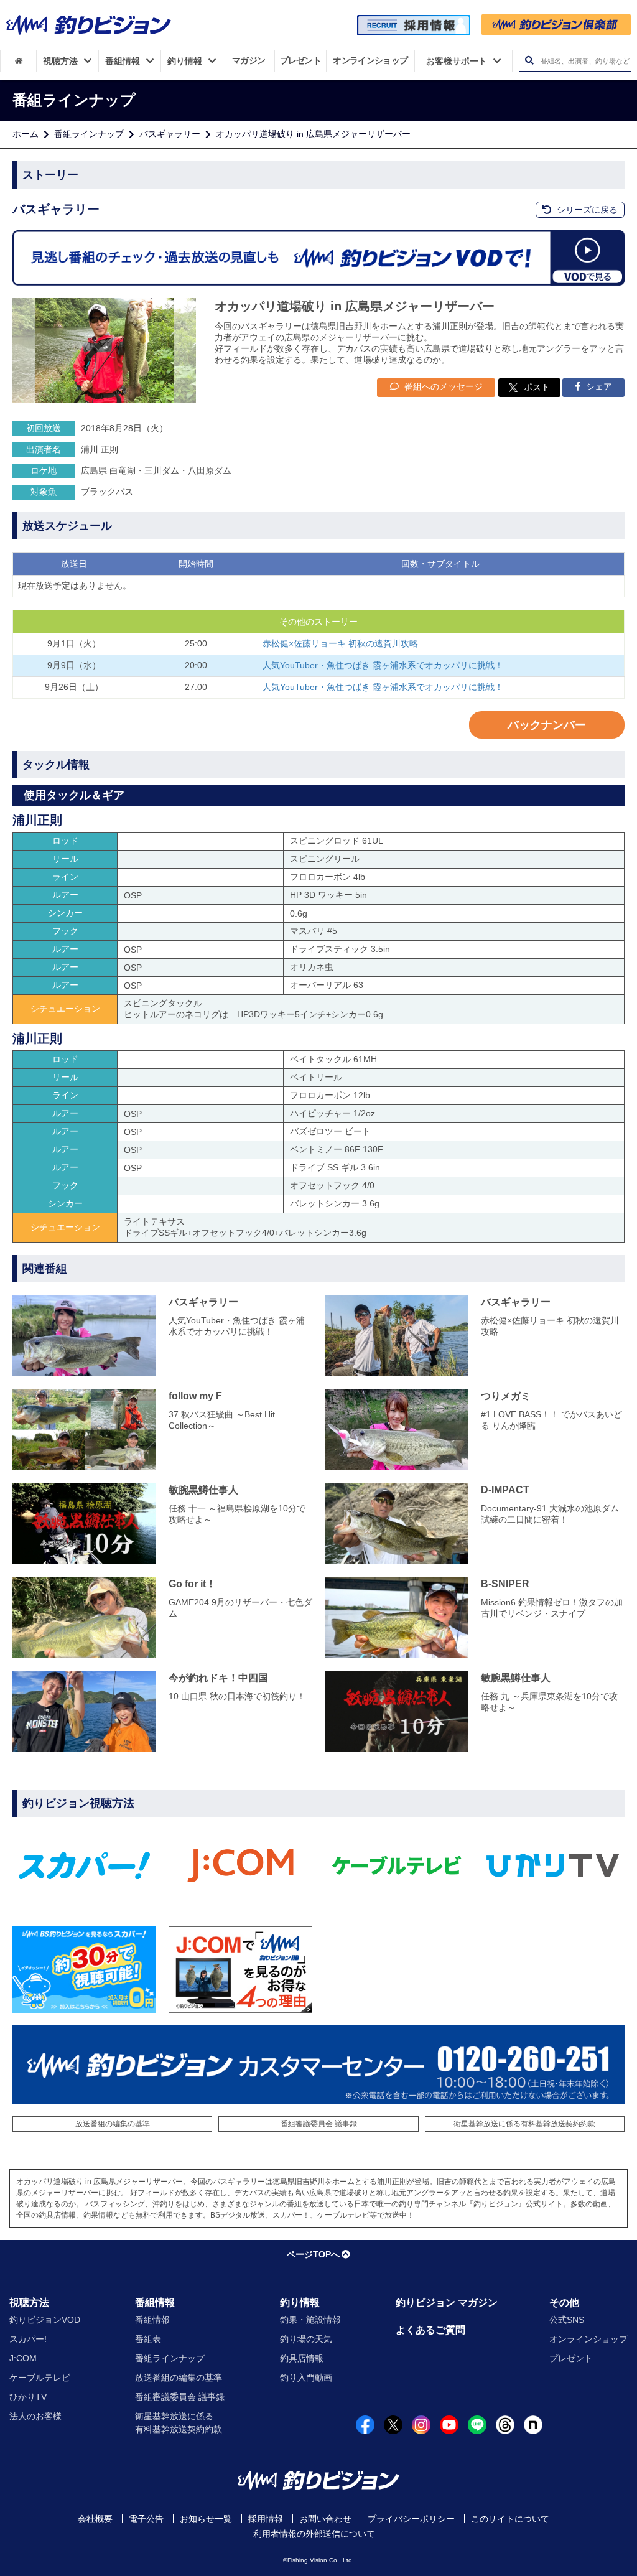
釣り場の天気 (306, 2339)
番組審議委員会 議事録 (319, 2124)
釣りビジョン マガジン (447, 2303)
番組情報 (155, 2303)
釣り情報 (300, 2303)
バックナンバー (547, 725)
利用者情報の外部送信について (314, 2534)
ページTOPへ (313, 2254)
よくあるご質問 (430, 2330)
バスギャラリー (170, 134)
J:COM (23, 2358)
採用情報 (266, 2519)
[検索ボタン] (529, 61)
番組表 (148, 2339)
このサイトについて (510, 2519)
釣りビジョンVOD (45, 2320)
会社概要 (95, 2519)
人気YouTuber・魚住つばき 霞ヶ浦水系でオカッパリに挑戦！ (383, 665)
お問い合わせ (325, 2519)
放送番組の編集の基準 (113, 2124)
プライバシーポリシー (411, 2519)
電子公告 (146, 2519)
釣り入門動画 (306, 2378)
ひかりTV (28, 2397)
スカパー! (28, 2339)
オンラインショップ (588, 2339)
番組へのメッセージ (442, 386)
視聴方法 (29, 2303)
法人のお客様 (35, 2416)
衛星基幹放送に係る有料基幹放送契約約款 (524, 2124)
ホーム (26, 134)
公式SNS (567, 2320)
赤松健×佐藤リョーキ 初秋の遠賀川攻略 (340, 643)
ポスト (537, 387)
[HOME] (18, 61)
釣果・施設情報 (310, 2320)
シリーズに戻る (586, 210)
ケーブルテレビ (40, 2378)
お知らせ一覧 (206, 2519)
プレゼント (571, 2358)
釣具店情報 (302, 2358)
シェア (598, 386)
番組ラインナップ (89, 134)
